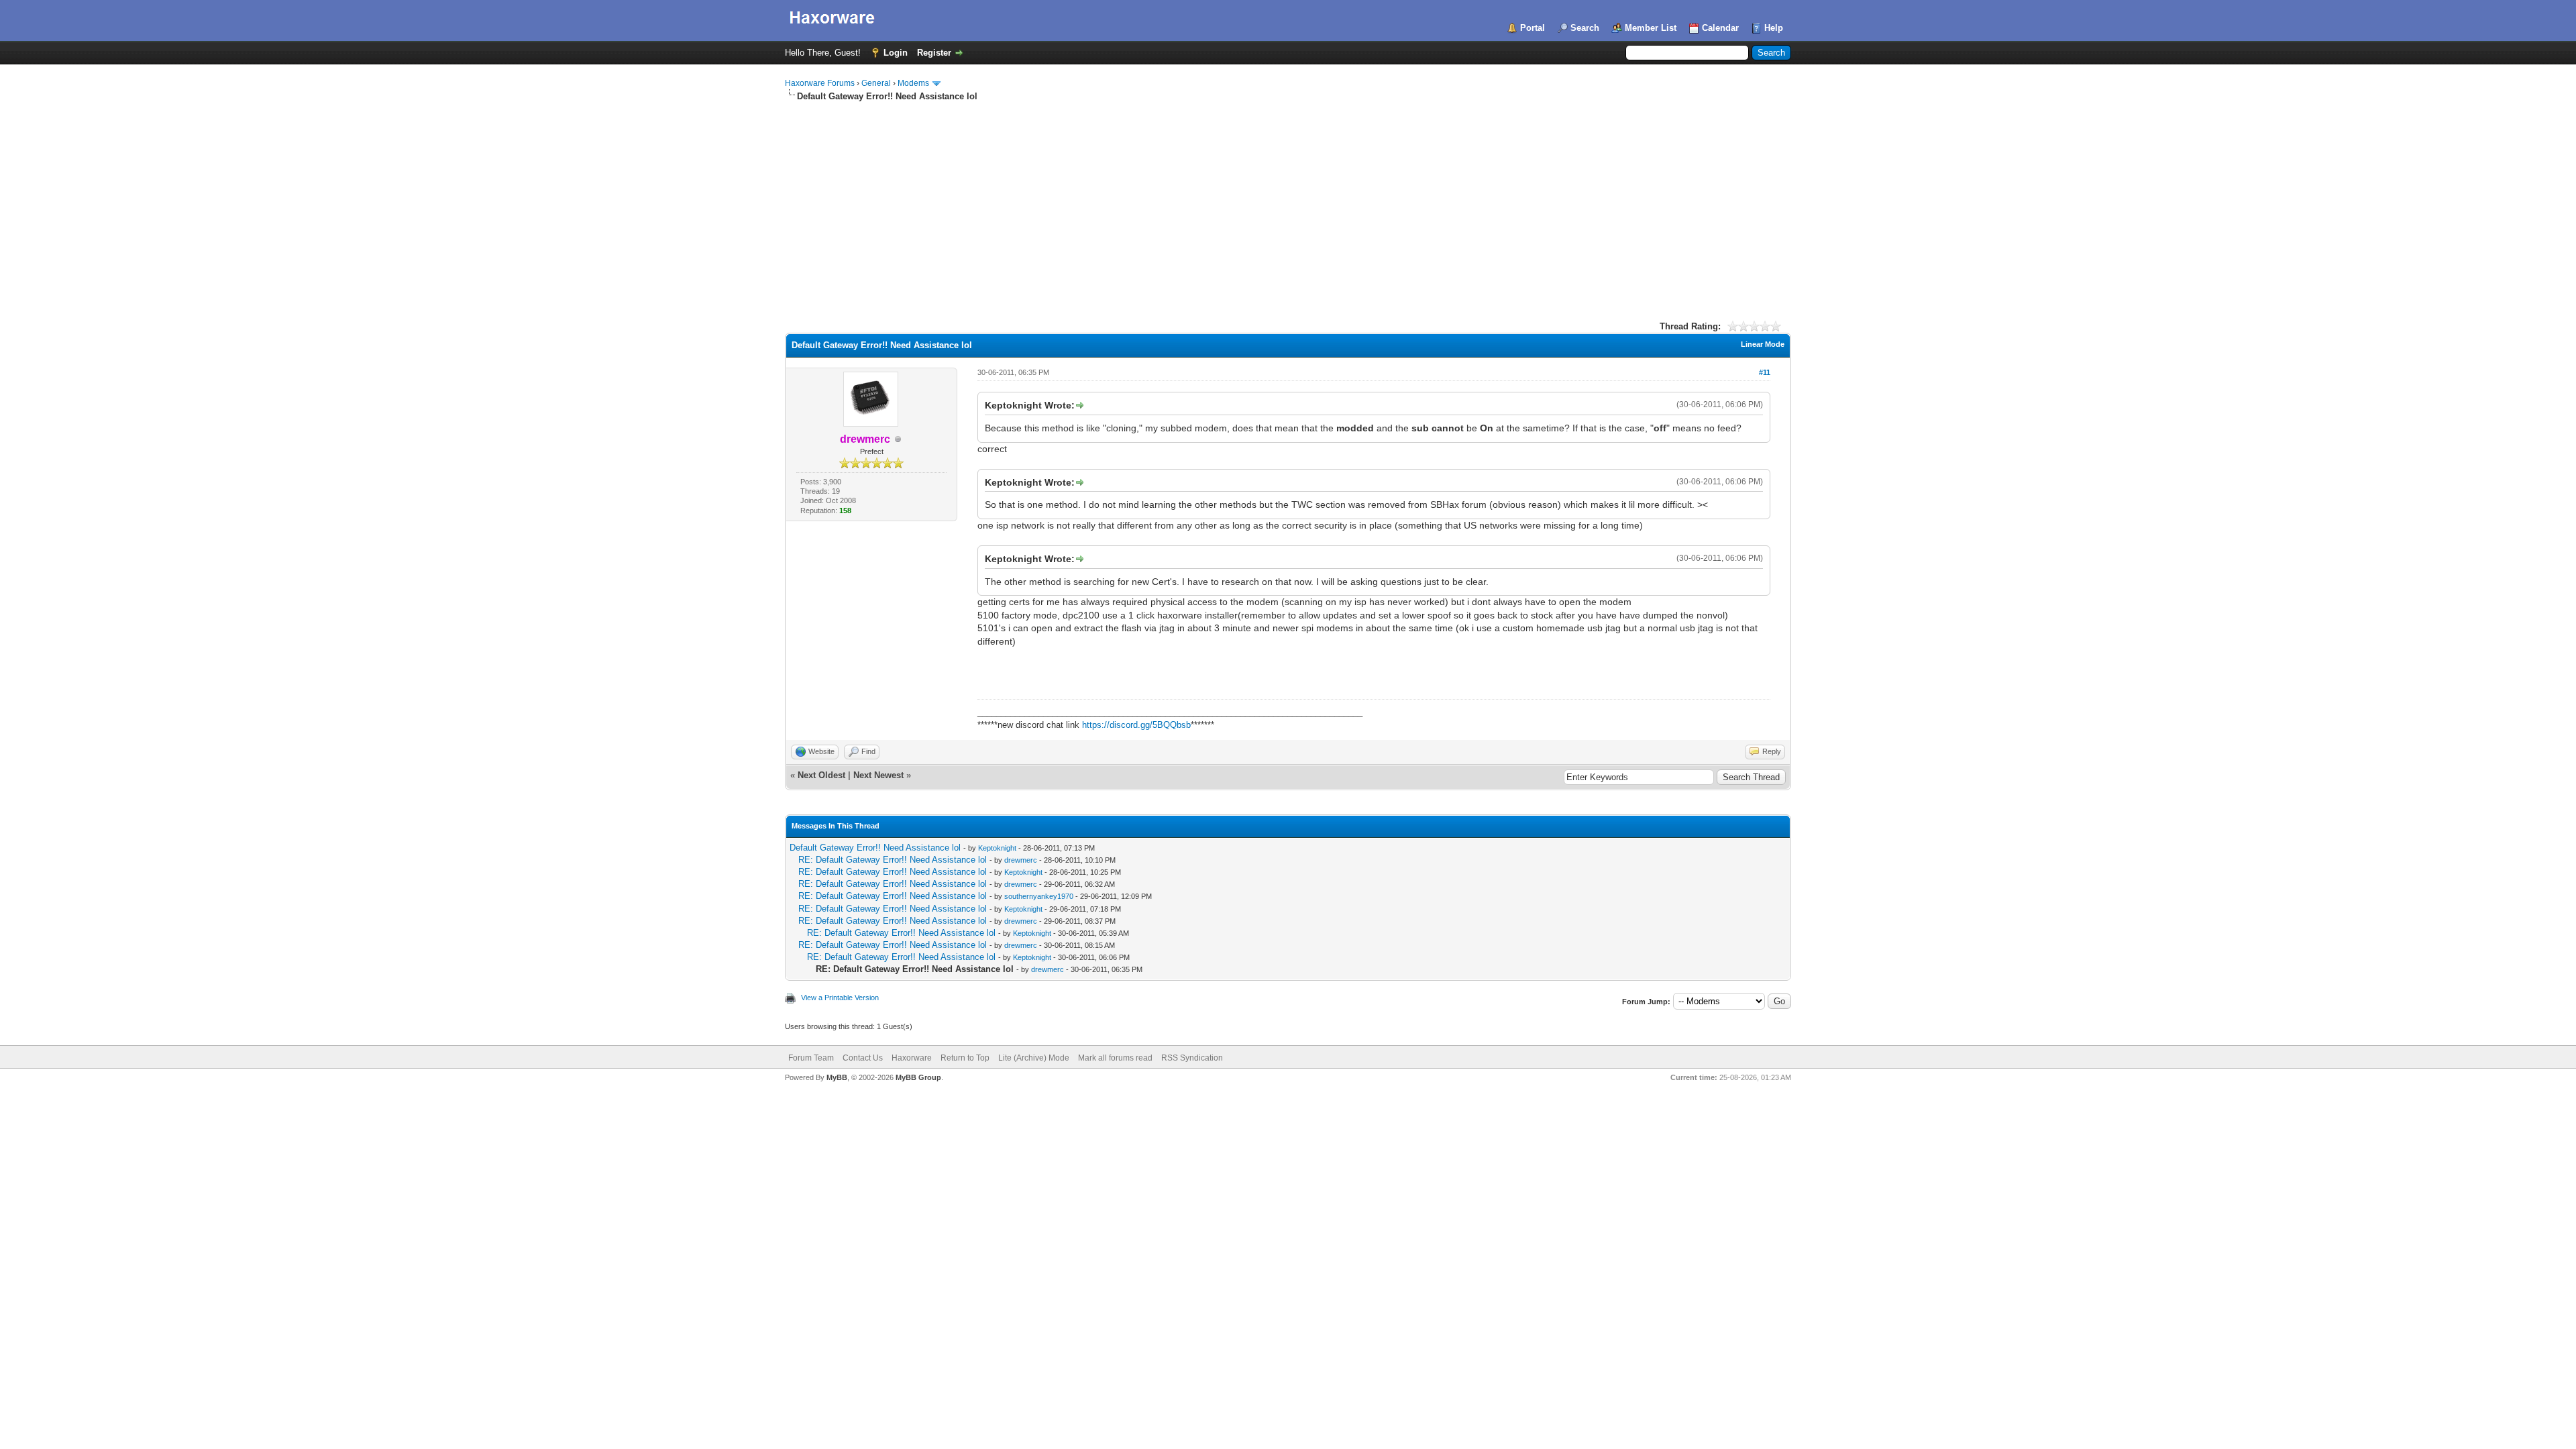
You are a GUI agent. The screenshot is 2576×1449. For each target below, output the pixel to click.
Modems (913, 83)
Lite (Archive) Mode (1034, 1058)
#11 (1765, 372)
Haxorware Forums (820, 83)
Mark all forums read (1115, 1058)
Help (1774, 28)
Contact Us (863, 1058)
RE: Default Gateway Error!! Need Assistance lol (893, 860)
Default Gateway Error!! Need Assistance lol (875, 848)
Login (896, 53)
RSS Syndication (1192, 1058)
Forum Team (811, 1058)
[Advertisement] (1288, 203)
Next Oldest (821, 775)
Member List (1651, 28)
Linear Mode (1763, 344)
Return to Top (965, 1058)
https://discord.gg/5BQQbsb (1136, 725)
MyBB (837, 1077)
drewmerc (1021, 860)
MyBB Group (918, 1077)
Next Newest (878, 775)
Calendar (1720, 28)
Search (1585, 28)
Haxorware (912, 1058)
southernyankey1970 (1039, 896)
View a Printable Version (840, 998)
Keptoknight (997, 848)
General (876, 83)
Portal (1533, 28)
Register (934, 53)
